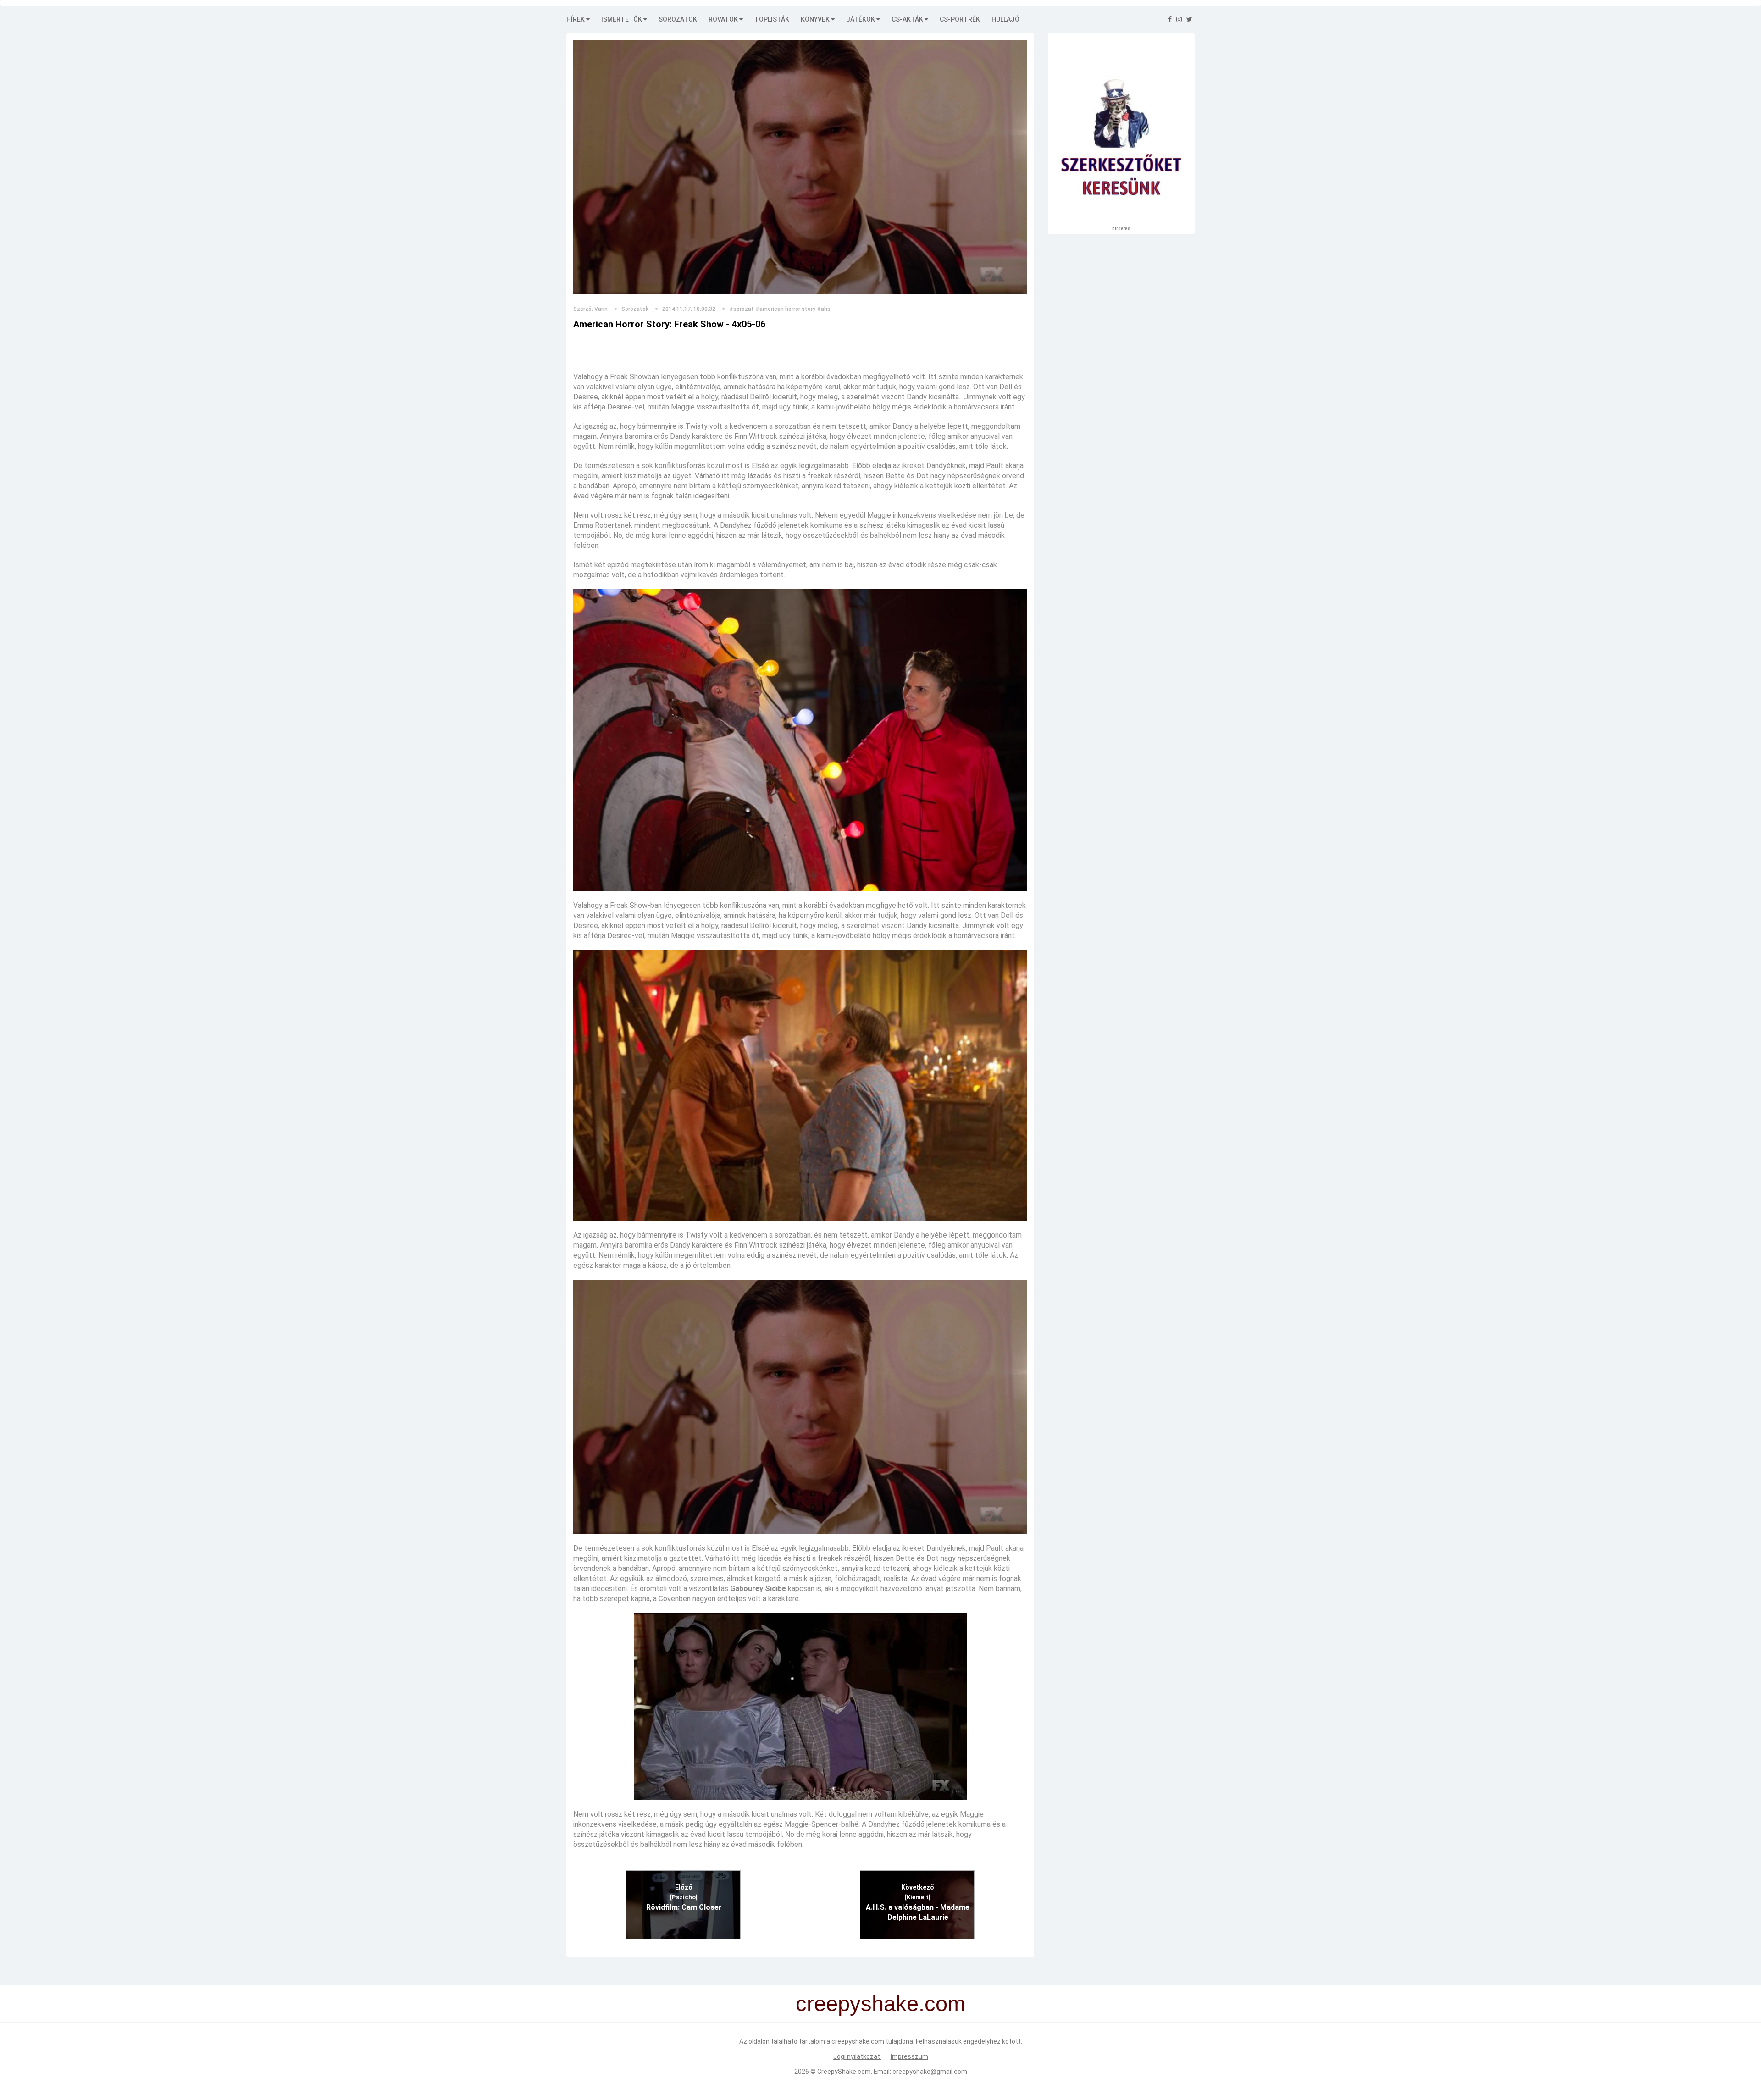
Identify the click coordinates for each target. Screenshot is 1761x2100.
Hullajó (1005, 19)
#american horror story (785, 309)
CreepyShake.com (844, 2072)
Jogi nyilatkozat (857, 2056)
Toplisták (772, 19)
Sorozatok (678, 19)
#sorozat (742, 309)
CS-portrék (960, 19)
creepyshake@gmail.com (930, 2072)
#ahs (824, 309)
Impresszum (909, 2056)
